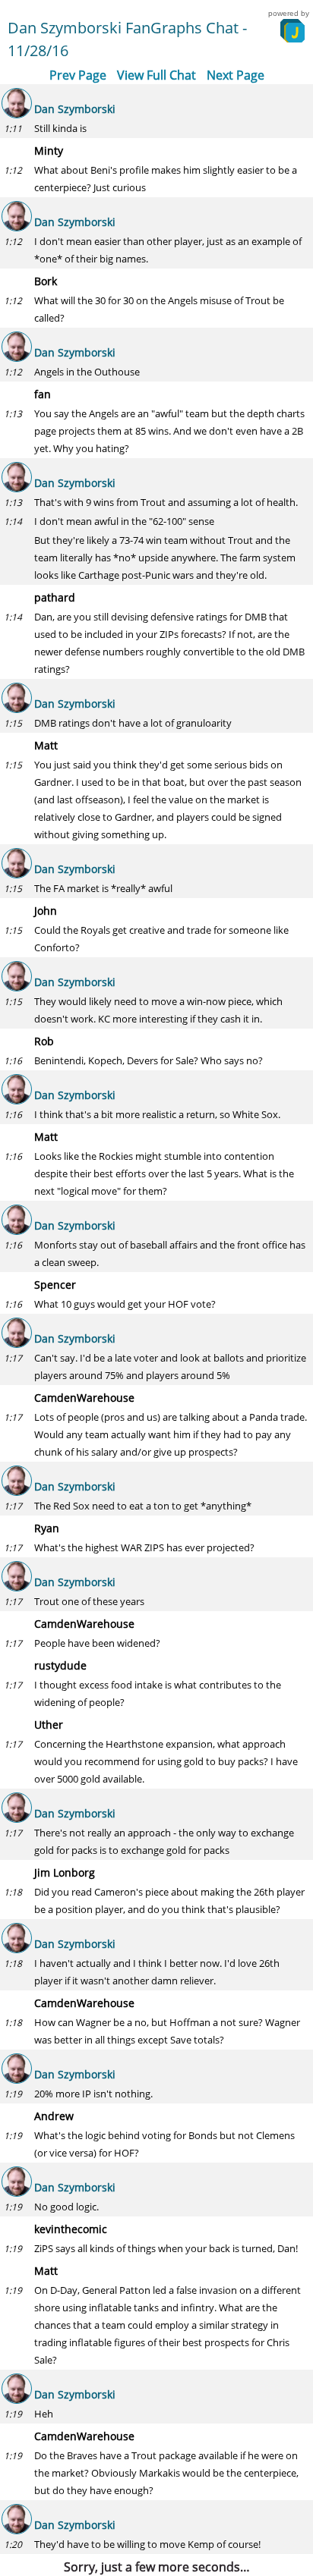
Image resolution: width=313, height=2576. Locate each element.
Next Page (236, 75)
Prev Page (78, 75)
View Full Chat (156, 75)
